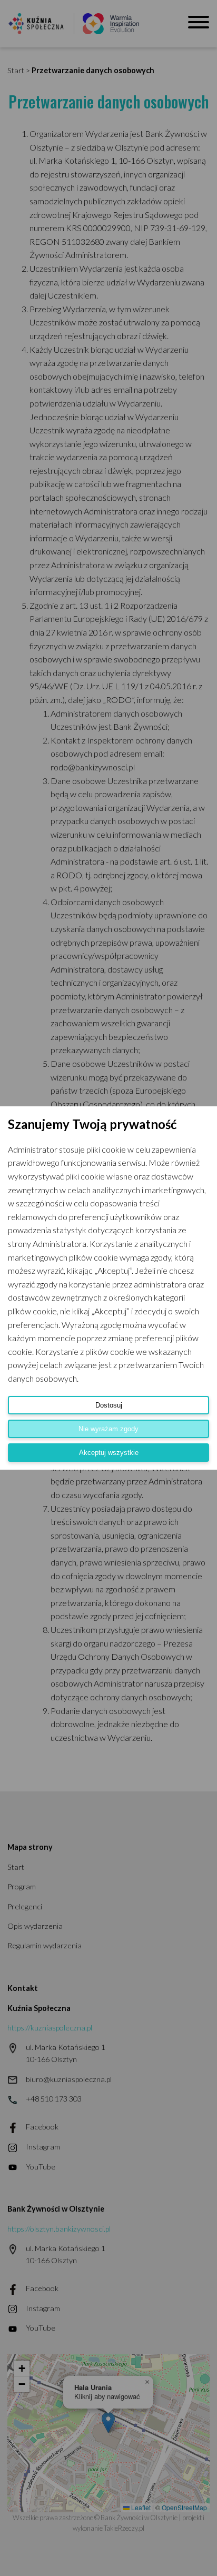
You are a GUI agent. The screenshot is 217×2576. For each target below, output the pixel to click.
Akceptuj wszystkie (109, 1453)
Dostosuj (109, 1405)
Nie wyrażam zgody (108, 1429)
